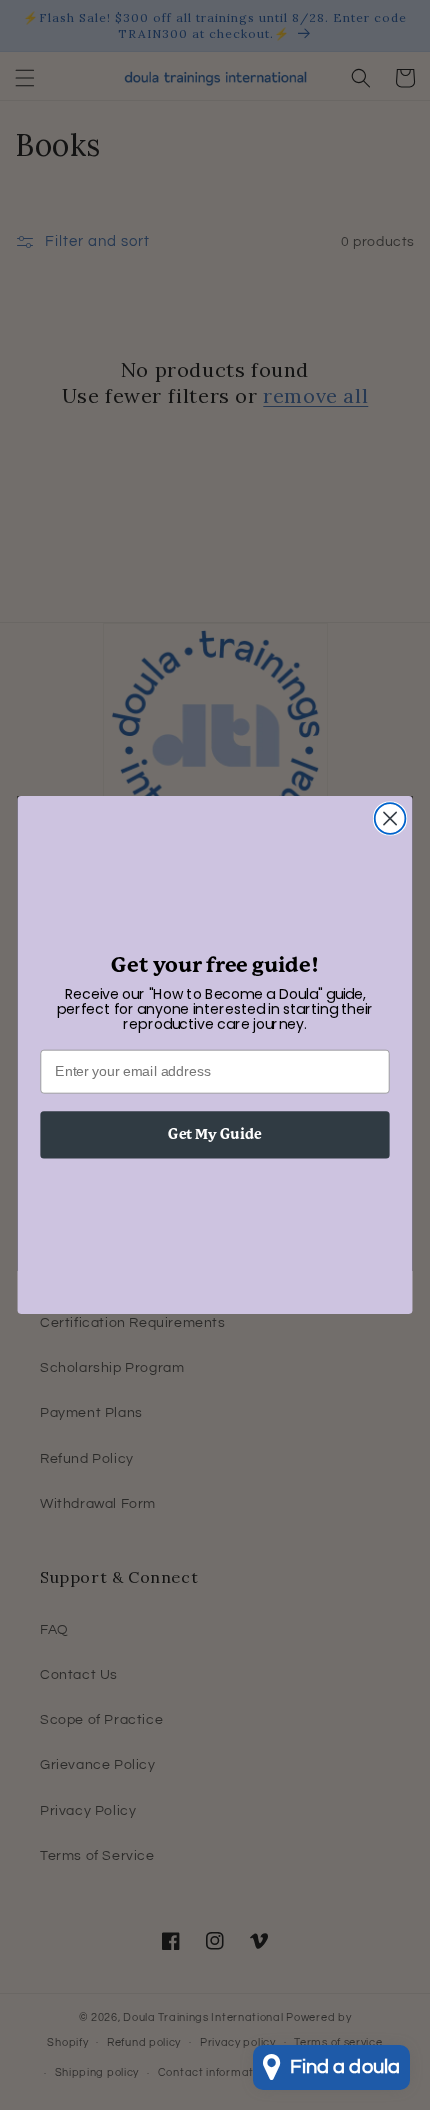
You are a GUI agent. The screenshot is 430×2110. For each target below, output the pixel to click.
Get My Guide (215, 1134)
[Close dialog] (390, 818)
